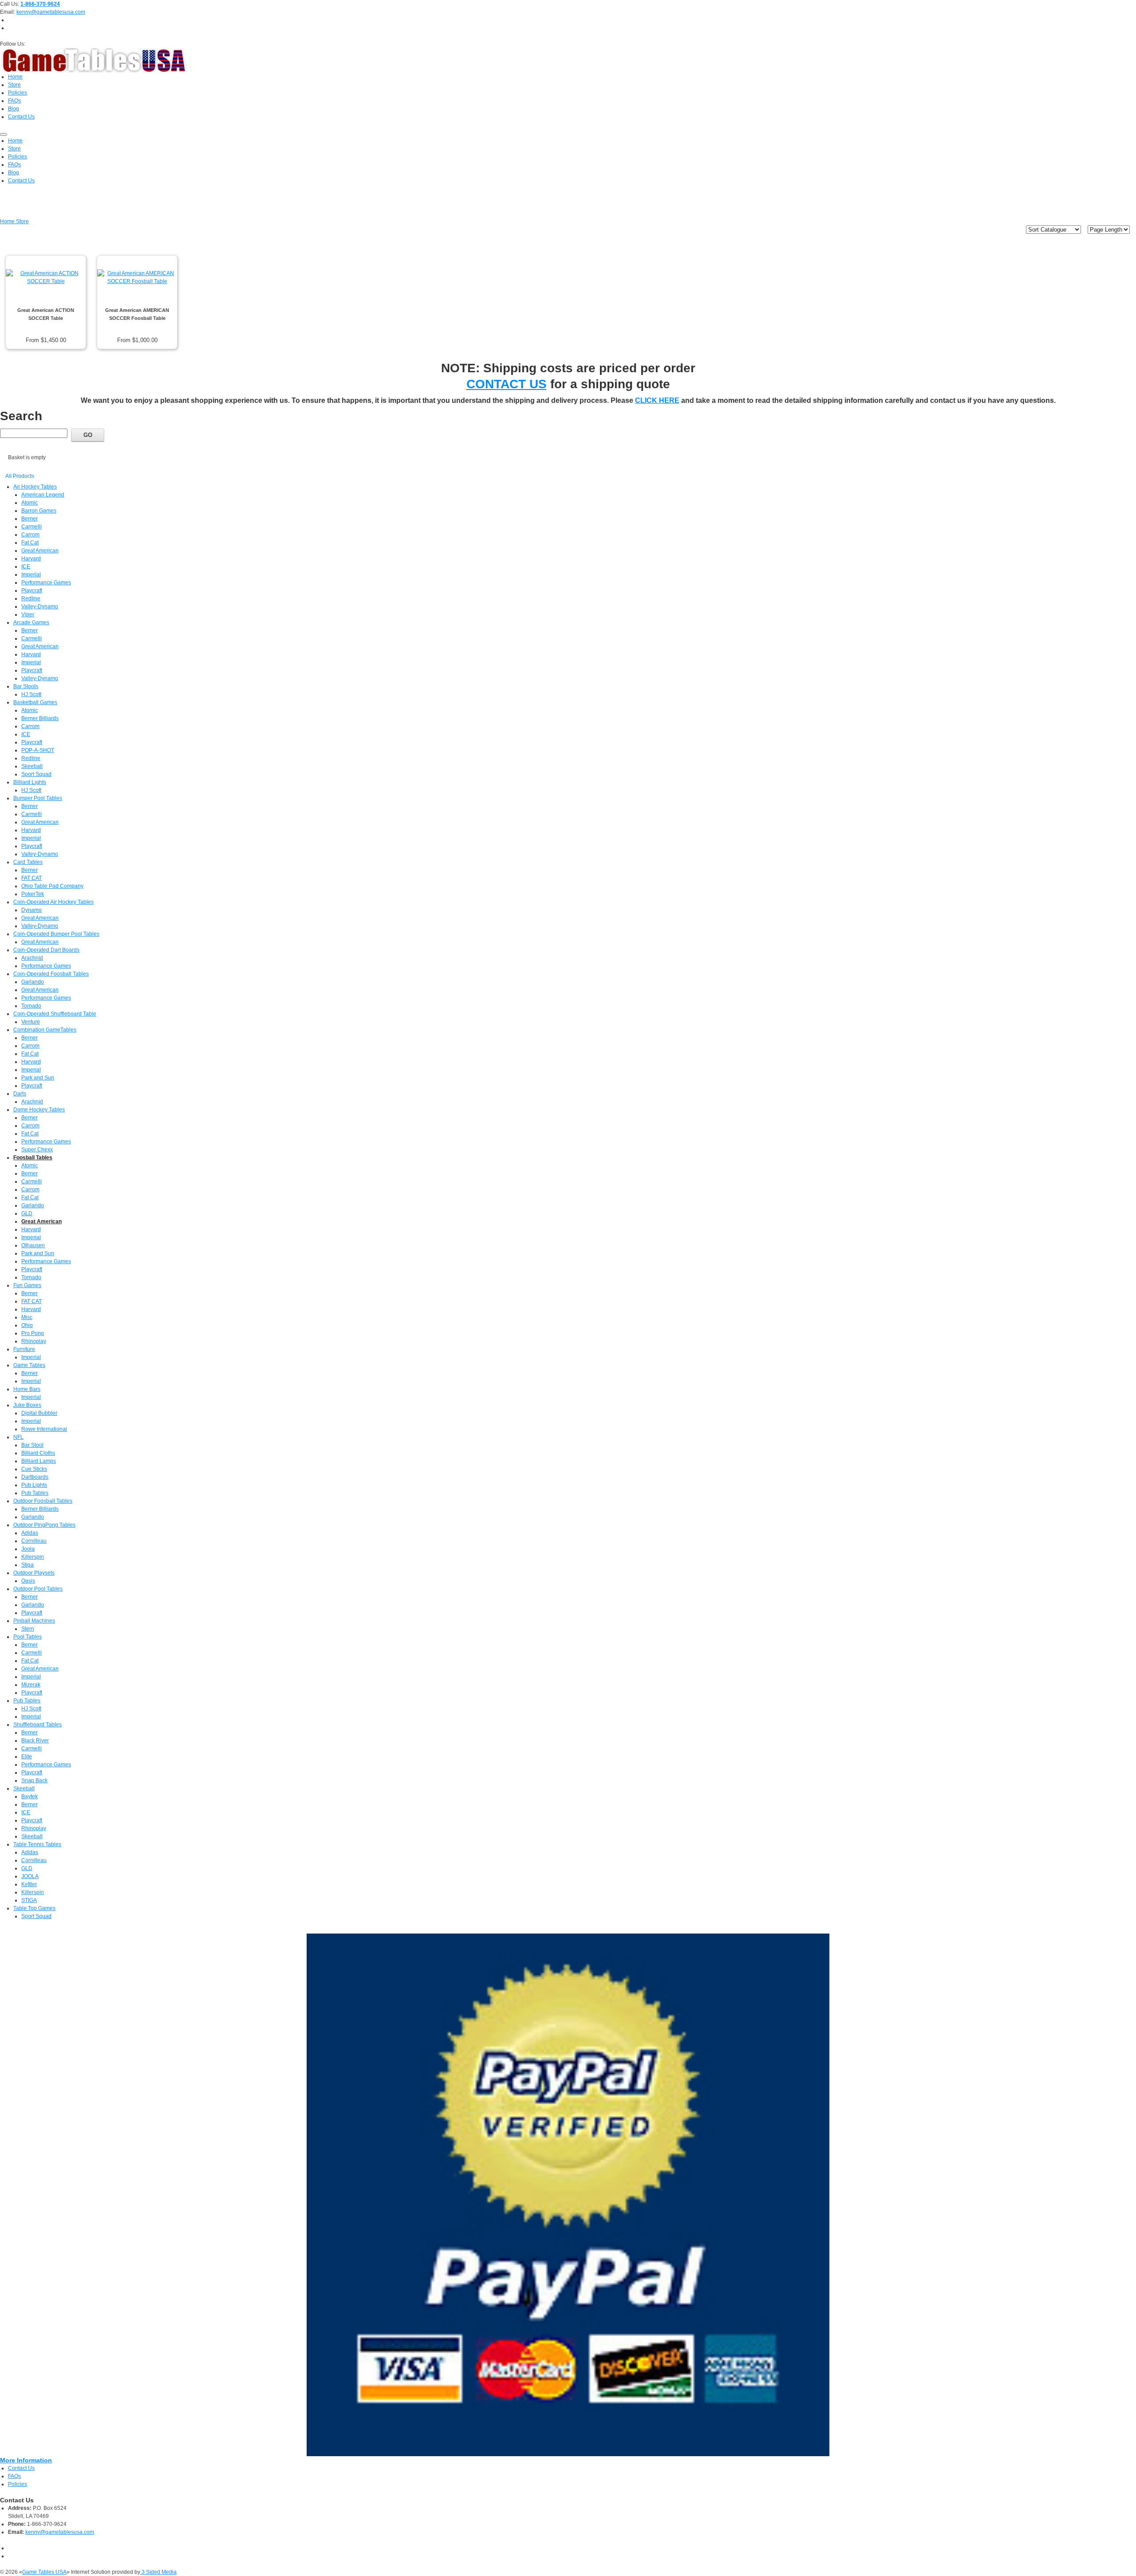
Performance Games (46, 583)
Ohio (27, 1325)
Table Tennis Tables (37, 1844)
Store (22, 221)
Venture (31, 1022)
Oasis (28, 1581)
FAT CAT (32, 878)
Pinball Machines (34, 1621)
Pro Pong (33, 1333)
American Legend (43, 495)
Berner (30, 519)
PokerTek (33, 894)
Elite (27, 1757)
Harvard (31, 559)
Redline (31, 599)
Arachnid (32, 958)
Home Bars (27, 1389)
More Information (26, 2460)
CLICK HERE (657, 400)
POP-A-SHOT (38, 750)
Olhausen (33, 1245)
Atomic (30, 503)
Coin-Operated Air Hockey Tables (53, 902)
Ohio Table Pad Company (52, 886)
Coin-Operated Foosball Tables (51, 974)
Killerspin (33, 1557)
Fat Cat (30, 543)
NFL (18, 1437)
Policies (18, 2484)
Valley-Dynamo (40, 607)
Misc (27, 1317)
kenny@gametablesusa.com (51, 12)
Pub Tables (35, 1493)
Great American (40, 551)
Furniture (24, 1349)
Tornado (31, 1006)
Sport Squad (36, 774)
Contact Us (21, 2468)
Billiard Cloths (38, 1453)
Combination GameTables (45, 1030)
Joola (28, 1549)
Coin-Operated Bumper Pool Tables (56, 934)
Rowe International (44, 1429)
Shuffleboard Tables (37, 1725)
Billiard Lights (30, 782)
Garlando (33, 982)
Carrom (30, 535)
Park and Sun (38, 1078)
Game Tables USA (44, 2572)
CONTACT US (507, 384)
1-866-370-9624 (40, 4)
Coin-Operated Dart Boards (46, 950)
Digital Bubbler (39, 1413)
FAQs (14, 2476)
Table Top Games (34, 1908)
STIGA (29, 1900)
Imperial (31, 575)
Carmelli (32, 527)
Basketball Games (35, 702)
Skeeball (32, 766)
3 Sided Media (158, 2572)
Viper (28, 614)
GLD (27, 1213)
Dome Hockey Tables (39, 1110)
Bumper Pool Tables (38, 798)
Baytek (30, 1796)
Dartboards (35, 1477)
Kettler (29, 1884)
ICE (26, 567)
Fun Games (27, 1285)
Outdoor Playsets (34, 1573)
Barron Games (39, 511)
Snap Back (34, 1780)
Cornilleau (34, 1541)
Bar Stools (26, 686)
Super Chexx (37, 1150)
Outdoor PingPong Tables (44, 1525)
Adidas (30, 1533)
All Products (20, 476)
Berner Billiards (40, 718)
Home (8, 221)
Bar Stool (32, 1445)
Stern (28, 1629)
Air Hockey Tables (35, 487)
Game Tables (29, 1365)
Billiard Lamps (39, 1461)
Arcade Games (31, 622)
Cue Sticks (34, 1469)
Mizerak (31, 1685)
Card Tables (28, 862)
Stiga (28, 1565)
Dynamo (32, 910)
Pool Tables (28, 1637)
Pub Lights (34, 1485)
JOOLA (30, 1876)
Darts (20, 1094)
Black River (35, 1741)
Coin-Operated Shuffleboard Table (55, 1014)
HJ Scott (31, 694)
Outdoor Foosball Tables (43, 1501)
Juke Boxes (27, 1405)
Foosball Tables (33, 1158)
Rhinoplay (34, 1341)
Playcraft (32, 591)
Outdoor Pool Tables (38, 1589)
